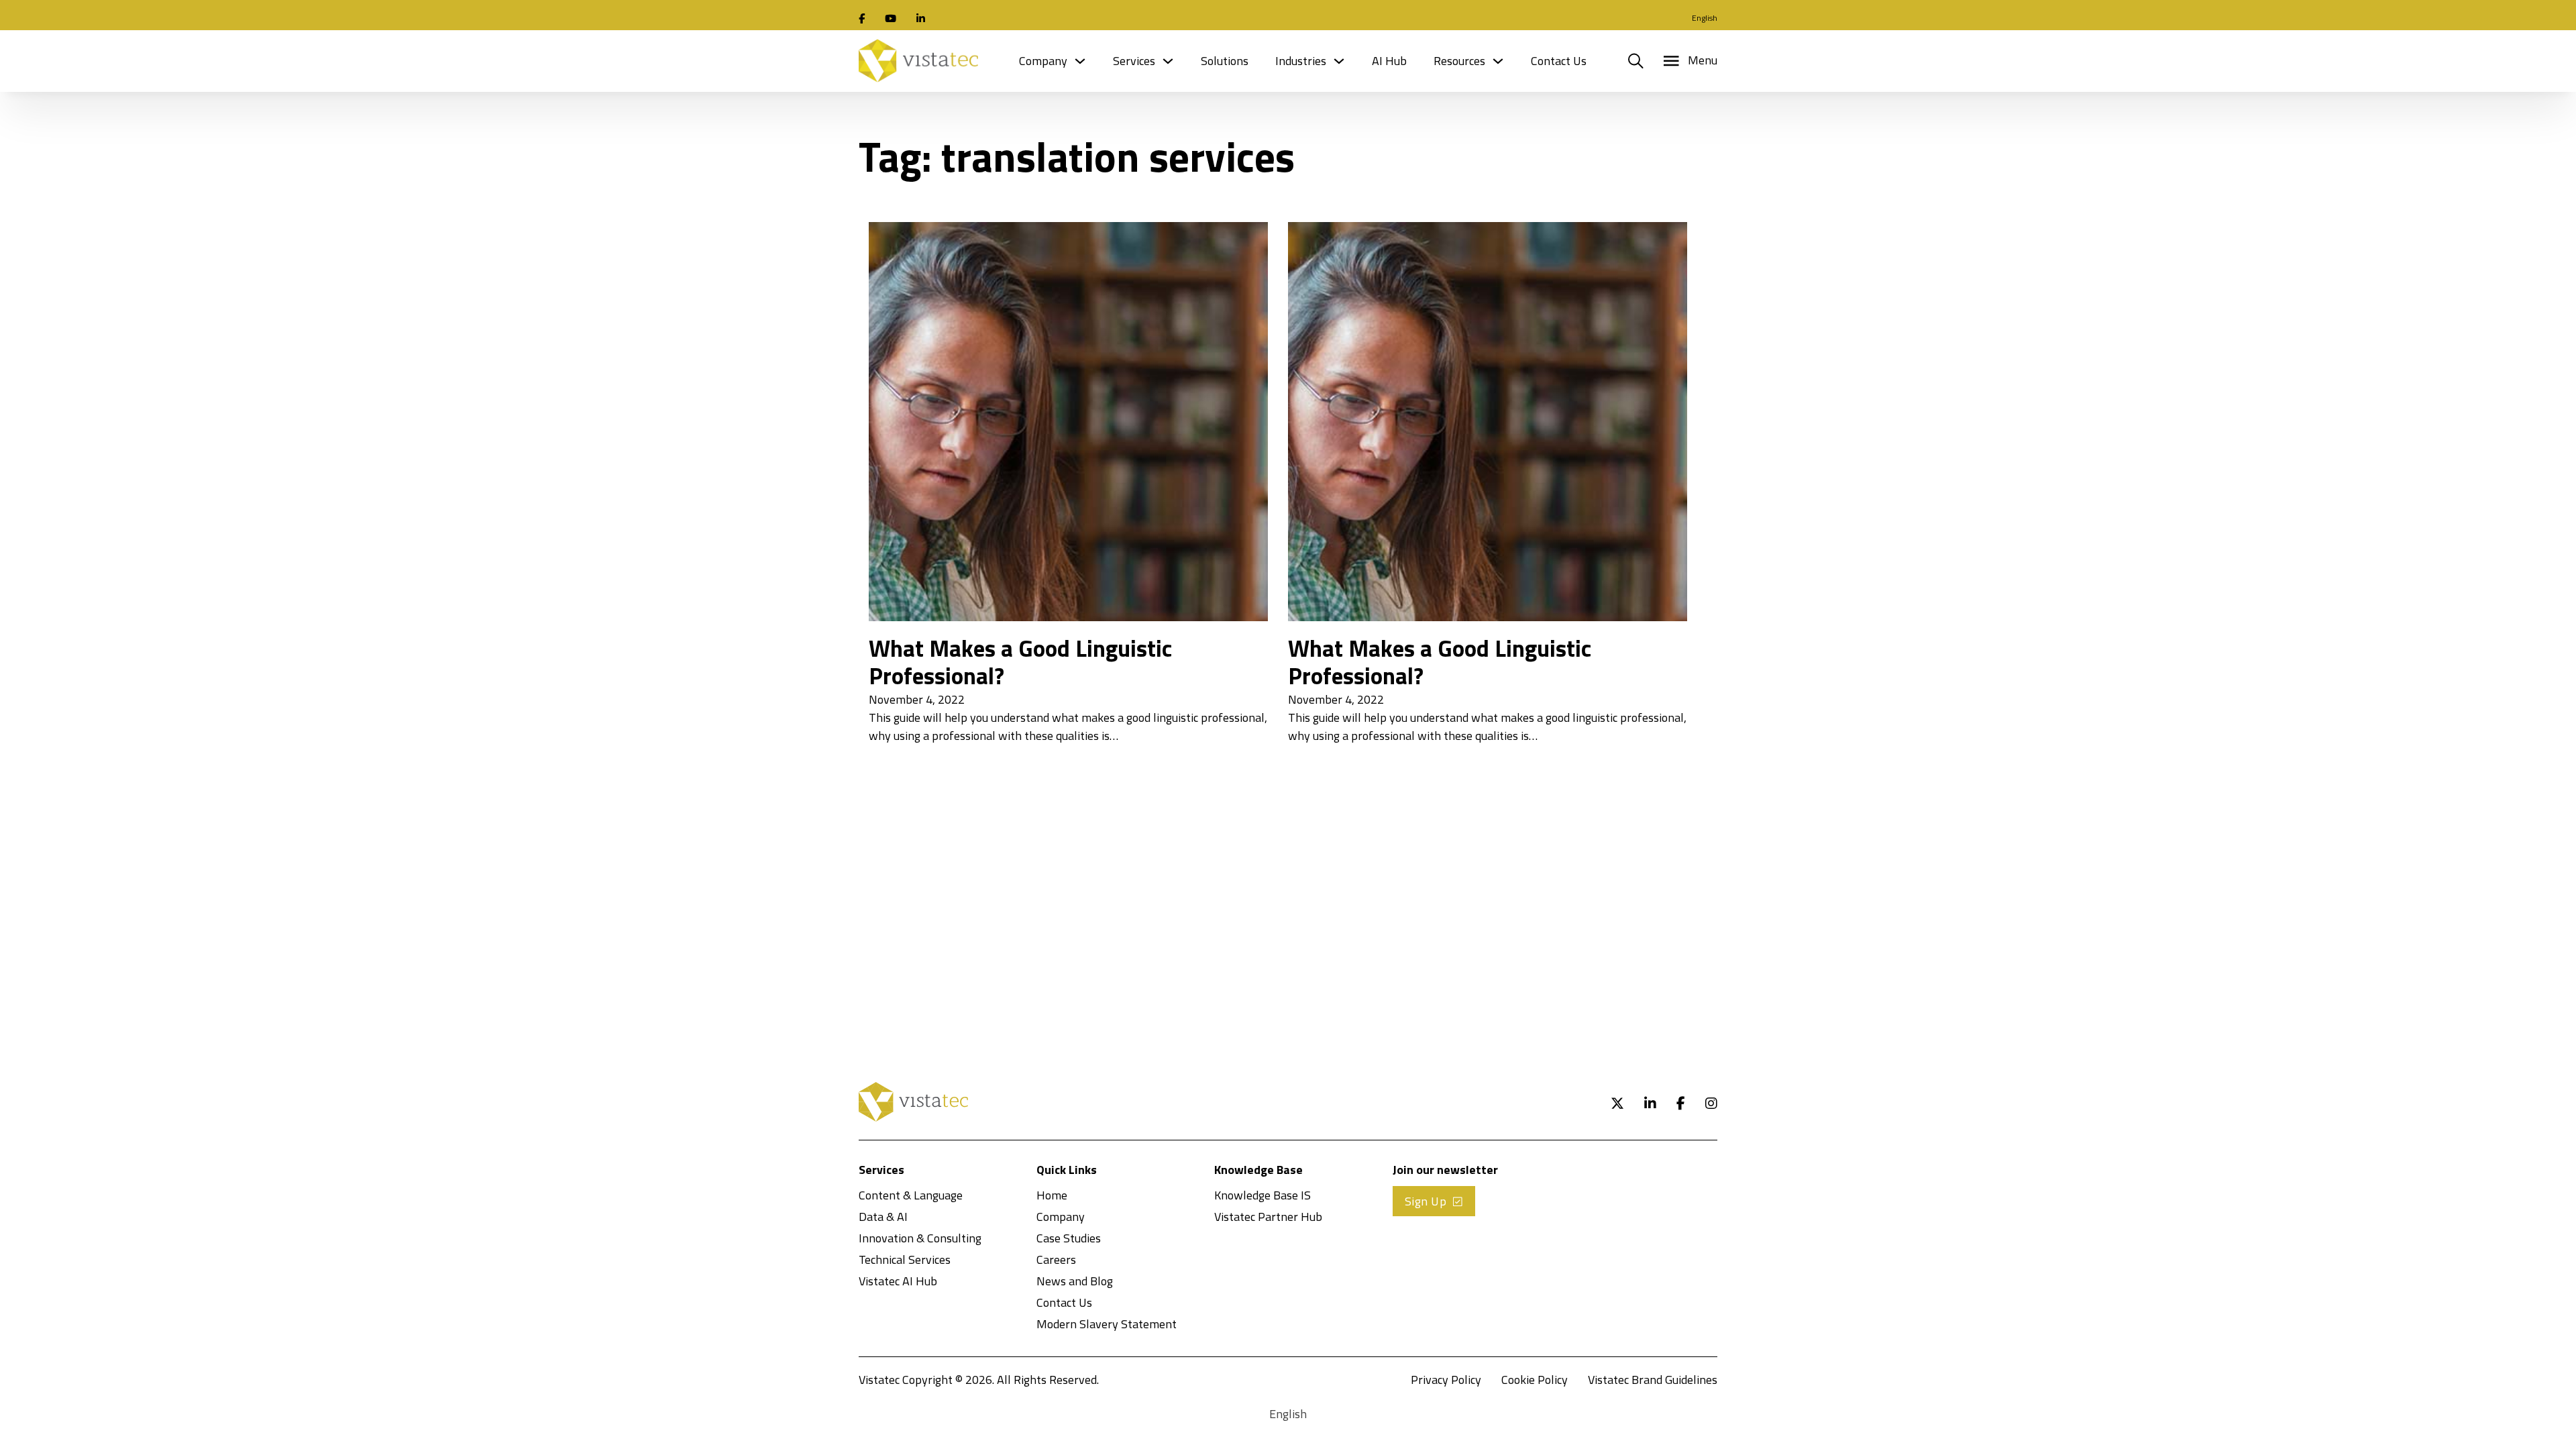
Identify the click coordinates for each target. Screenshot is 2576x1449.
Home (1052, 1195)
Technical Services (905, 1259)
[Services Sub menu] (1168, 61)
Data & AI (883, 1217)
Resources (1459, 61)
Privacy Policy (1446, 1380)
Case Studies (1069, 1238)
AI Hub (1389, 61)
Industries (1301, 61)
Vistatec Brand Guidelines (1653, 1380)
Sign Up (1426, 1201)
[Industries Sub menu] (1339, 61)
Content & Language (911, 1195)
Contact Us (1559, 61)
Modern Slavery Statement (1107, 1324)
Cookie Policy (1535, 1380)
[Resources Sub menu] (1498, 61)
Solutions (1225, 61)
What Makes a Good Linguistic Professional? (1020, 662)
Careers (1056, 1259)
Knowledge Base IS (1263, 1195)
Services (1134, 61)
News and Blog (1075, 1281)
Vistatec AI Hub (898, 1281)
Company (1043, 61)
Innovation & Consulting (920, 1238)
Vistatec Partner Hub (1268, 1217)
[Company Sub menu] (1080, 61)
